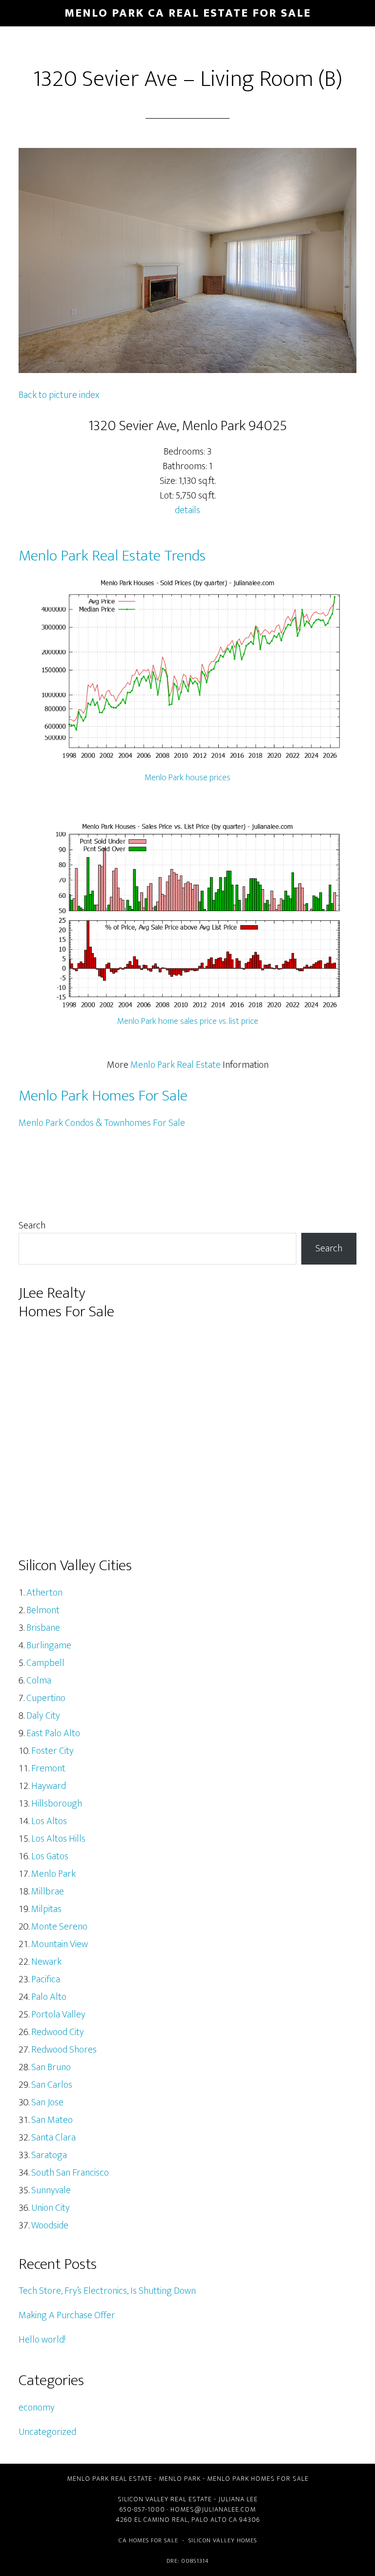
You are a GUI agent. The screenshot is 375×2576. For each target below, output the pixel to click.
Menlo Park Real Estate (176, 1065)
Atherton (44, 1593)
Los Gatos (50, 1856)
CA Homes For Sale (148, 2540)
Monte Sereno (59, 1927)
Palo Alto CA (214, 2520)
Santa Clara (53, 2138)
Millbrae (48, 1891)
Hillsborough (57, 1804)
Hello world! (42, 2340)
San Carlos (52, 2085)
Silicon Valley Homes (223, 2540)
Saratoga (49, 2155)
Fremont (48, 1768)
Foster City (52, 1751)
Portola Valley (58, 2015)
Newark (46, 1962)
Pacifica (46, 1979)
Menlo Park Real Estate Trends (112, 556)
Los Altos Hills (58, 1839)
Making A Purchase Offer (67, 2315)
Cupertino (46, 1698)
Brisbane (43, 1628)
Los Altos (49, 1821)
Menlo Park (53, 1874)
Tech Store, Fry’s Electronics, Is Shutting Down (107, 2291)
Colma (39, 1681)
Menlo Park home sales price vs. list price (188, 1021)
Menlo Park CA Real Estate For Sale (188, 13)
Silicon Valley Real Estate (165, 2499)
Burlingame (49, 1645)
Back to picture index (59, 395)
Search (32, 1226)
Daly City (43, 1716)
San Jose (47, 2102)
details (187, 510)
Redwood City (58, 2032)
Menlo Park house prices (187, 778)
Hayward (49, 1786)
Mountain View (60, 1944)
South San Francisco (70, 2173)
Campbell (45, 1663)
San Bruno (51, 2067)
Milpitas (46, 1909)
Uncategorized (47, 2432)
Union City (51, 2208)
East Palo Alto (53, 1733)
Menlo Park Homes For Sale (103, 1096)
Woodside (50, 2225)
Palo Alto (49, 1997)
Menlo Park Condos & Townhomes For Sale (102, 1123)
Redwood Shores (64, 2050)
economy (37, 2408)
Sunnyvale (51, 2190)
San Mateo (52, 2120)
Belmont (43, 1610)
